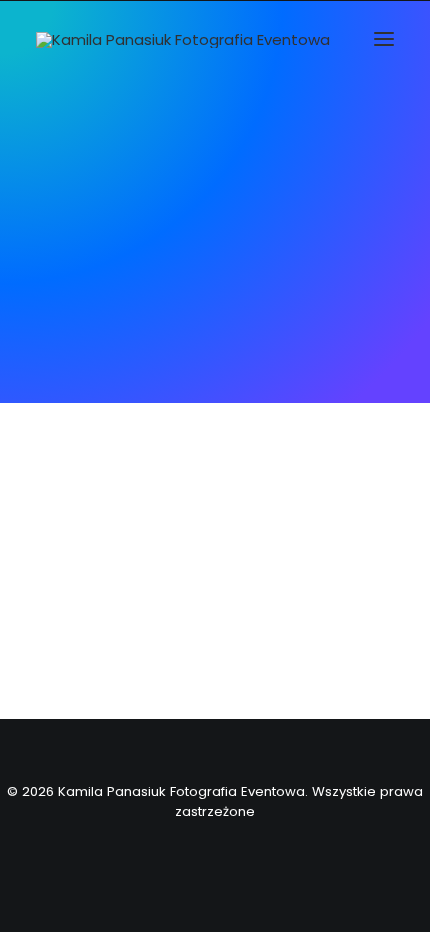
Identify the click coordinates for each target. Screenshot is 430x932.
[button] (384, 38)
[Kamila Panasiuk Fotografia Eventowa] (183, 40)
